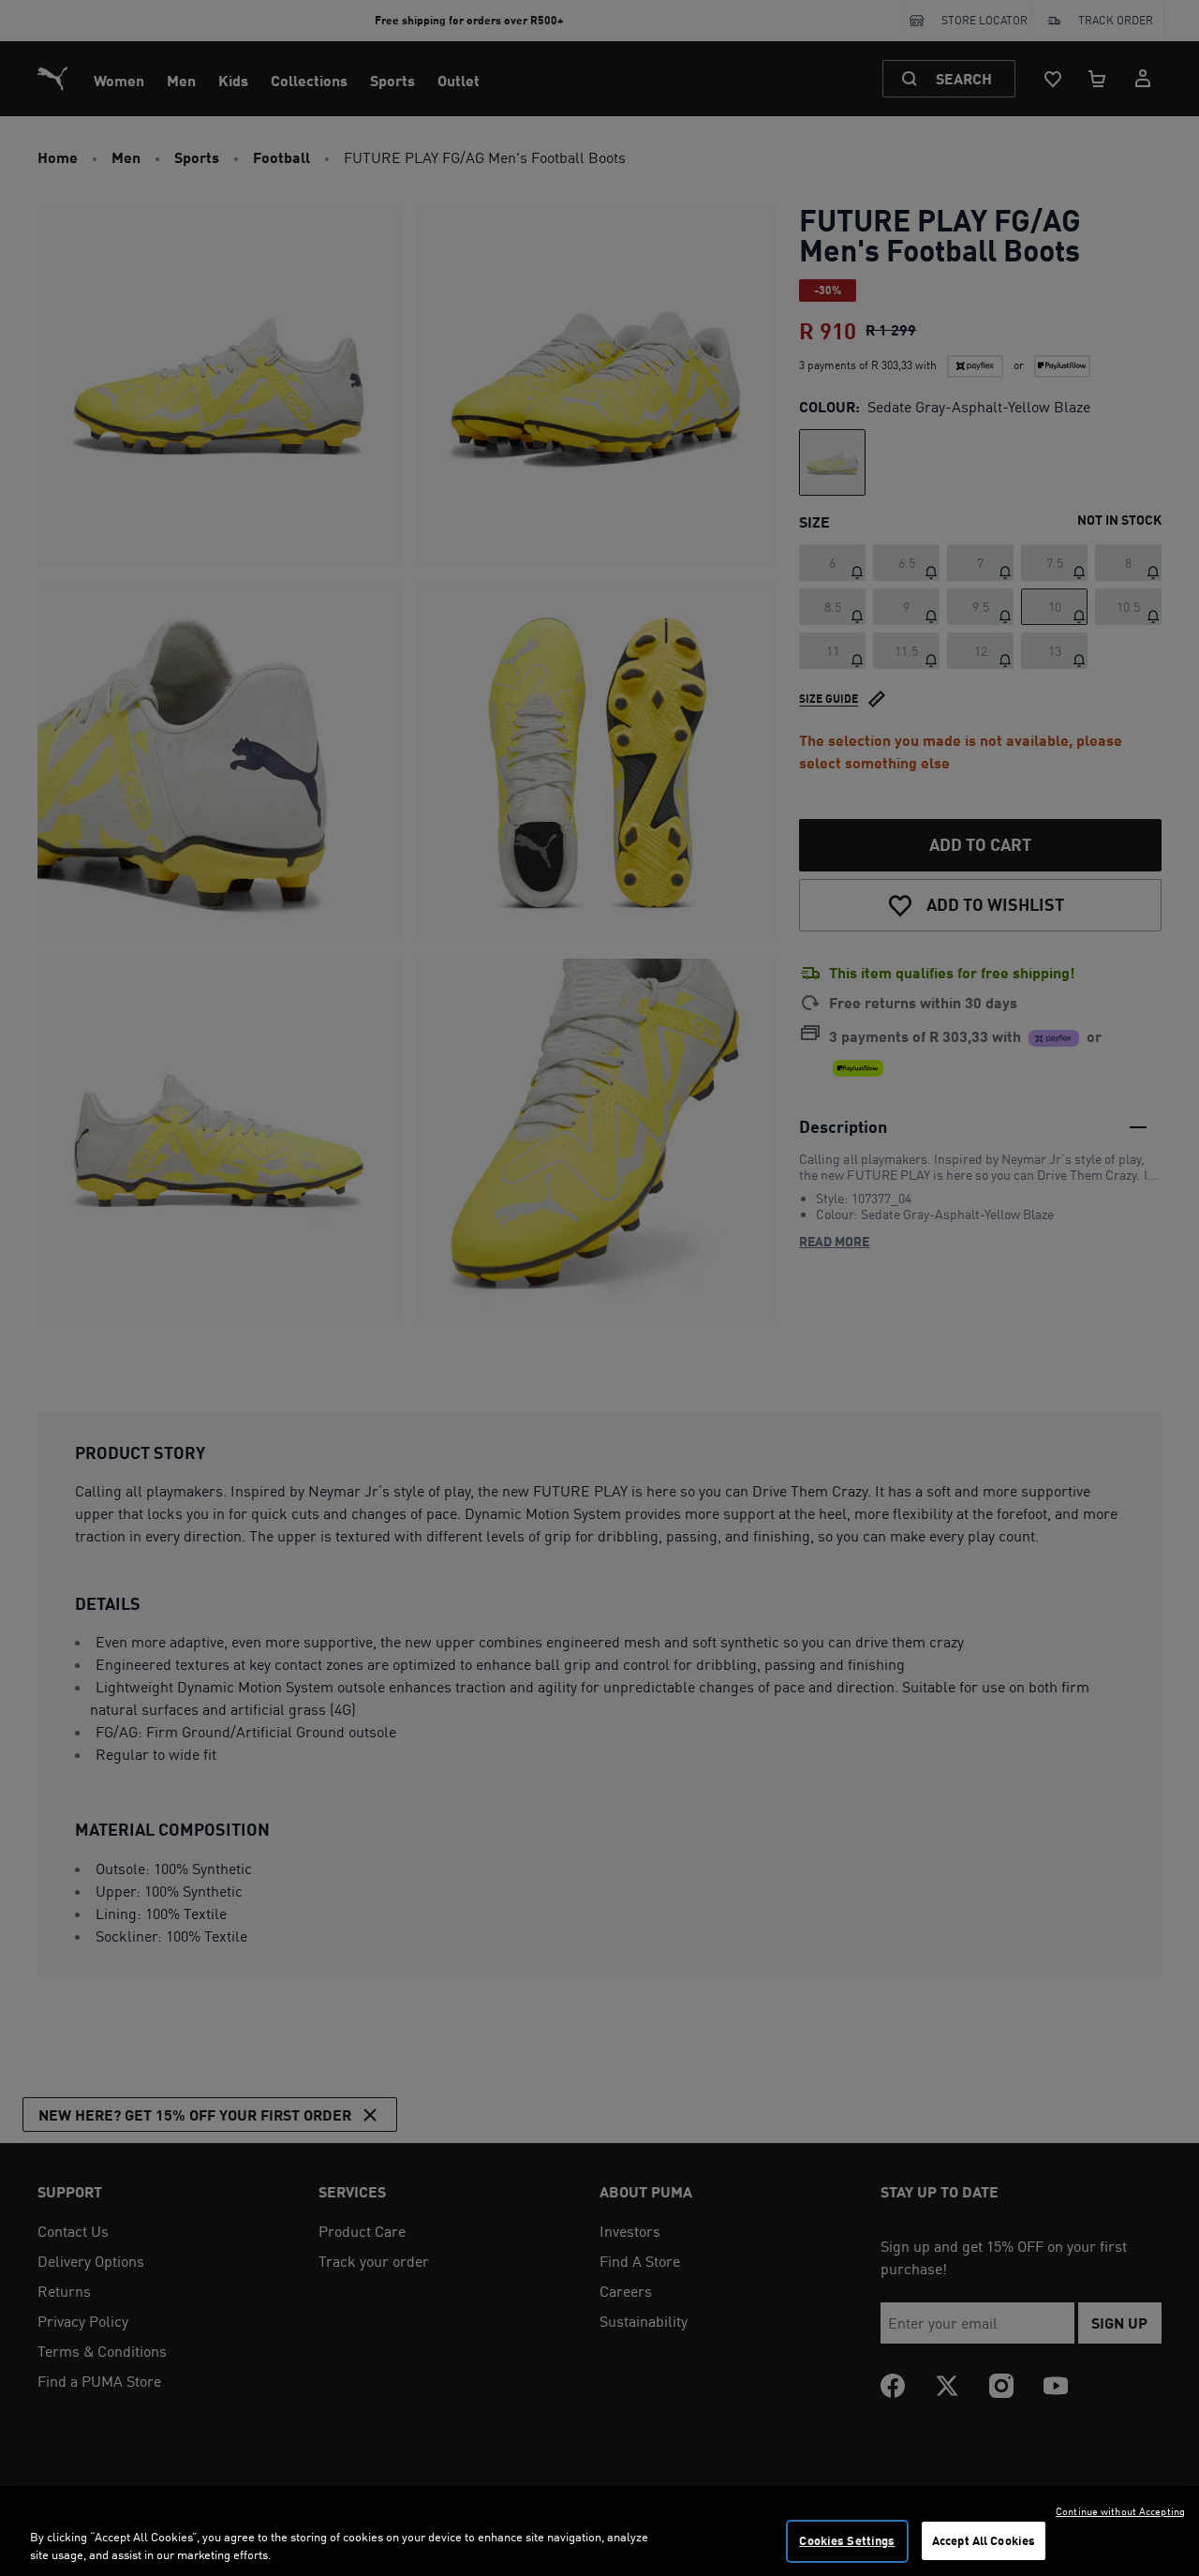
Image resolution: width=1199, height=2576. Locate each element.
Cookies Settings (847, 2540)
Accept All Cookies (984, 2540)
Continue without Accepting (1120, 2511)
